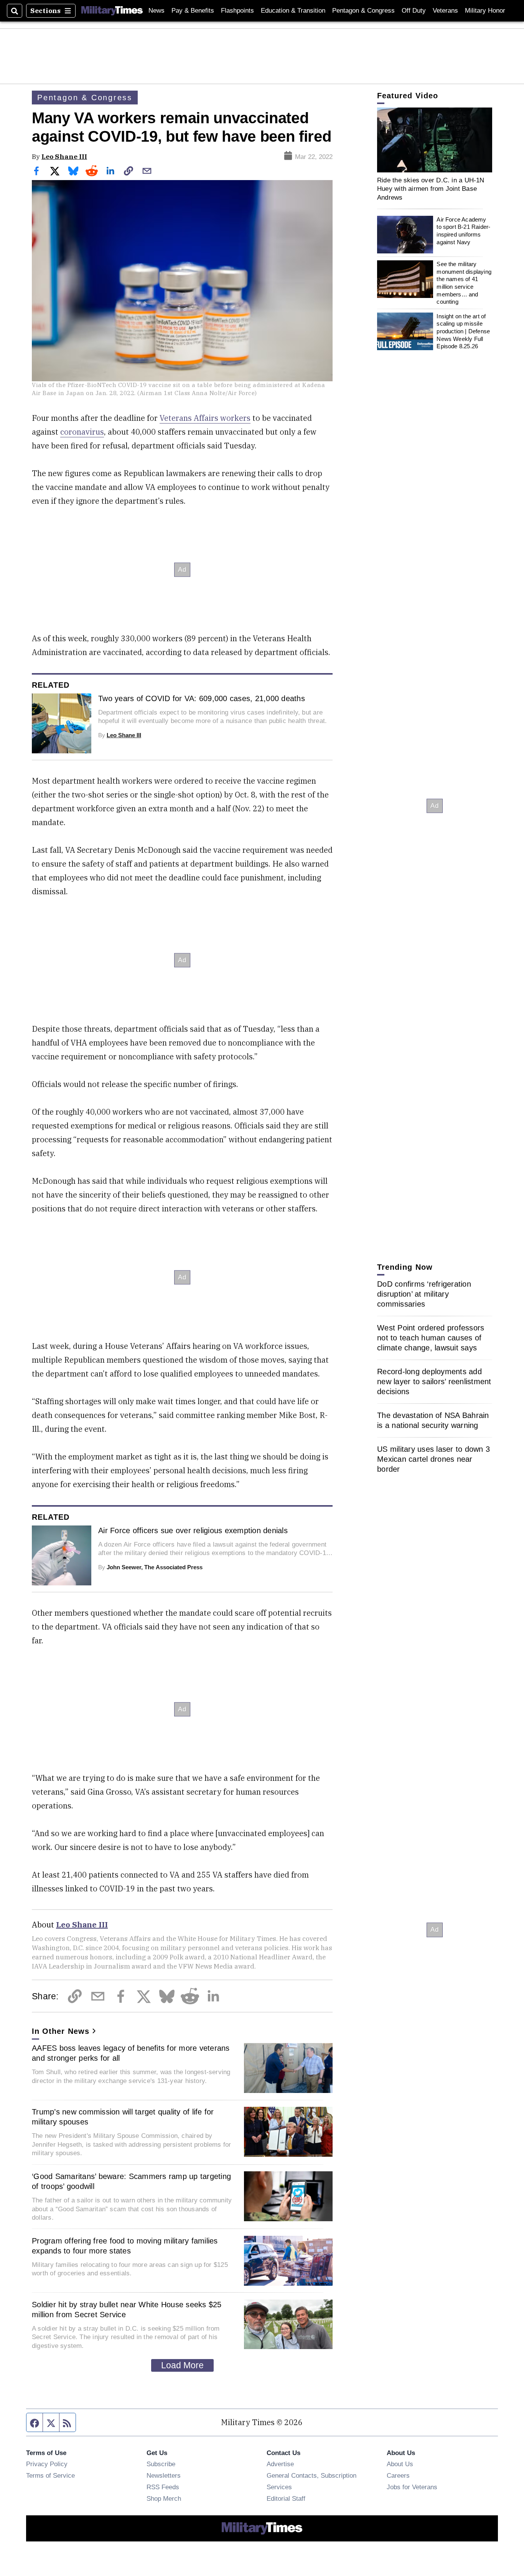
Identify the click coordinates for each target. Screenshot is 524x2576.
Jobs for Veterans (412, 2487)
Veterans (445, 11)
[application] (435, 140)
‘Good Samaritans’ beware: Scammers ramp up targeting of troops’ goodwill (131, 2181)
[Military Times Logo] (112, 11)
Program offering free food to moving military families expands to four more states (125, 2246)
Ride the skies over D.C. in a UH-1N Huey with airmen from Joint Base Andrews (431, 189)
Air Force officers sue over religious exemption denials (193, 1530)
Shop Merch (164, 2498)
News (157, 11)
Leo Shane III (64, 156)
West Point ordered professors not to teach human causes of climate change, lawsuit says (431, 1338)
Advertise (280, 2464)
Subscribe (161, 2464)
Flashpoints (237, 11)
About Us (400, 2464)
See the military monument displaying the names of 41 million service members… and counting (464, 283)
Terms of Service (50, 2475)
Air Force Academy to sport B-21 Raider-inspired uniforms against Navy (463, 231)
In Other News (61, 2031)
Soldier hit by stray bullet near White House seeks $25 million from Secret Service (127, 2310)
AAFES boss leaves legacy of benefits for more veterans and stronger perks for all (131, 2053)
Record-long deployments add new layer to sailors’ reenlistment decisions (434, 1381)
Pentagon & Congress (363, 11)
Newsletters (164, 2475)
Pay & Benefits (193, 11)
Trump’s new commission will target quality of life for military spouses (123, 2117)
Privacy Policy (47, 2464)
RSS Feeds (163, 2487)
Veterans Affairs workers (205, 418)
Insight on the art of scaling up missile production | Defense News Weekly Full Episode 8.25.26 (463, 331)
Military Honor (485, 11)
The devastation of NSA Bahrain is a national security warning (433, 1420)
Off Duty (414, 11)
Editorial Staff (286, 2498)
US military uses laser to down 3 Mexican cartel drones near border (433, 1459)
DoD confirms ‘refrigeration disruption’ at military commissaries (424, 1294)
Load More (182, 2365)
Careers (398, 2475)
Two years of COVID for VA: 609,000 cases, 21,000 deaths (202, 698)
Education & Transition (293, 11)
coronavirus (82, 432)
